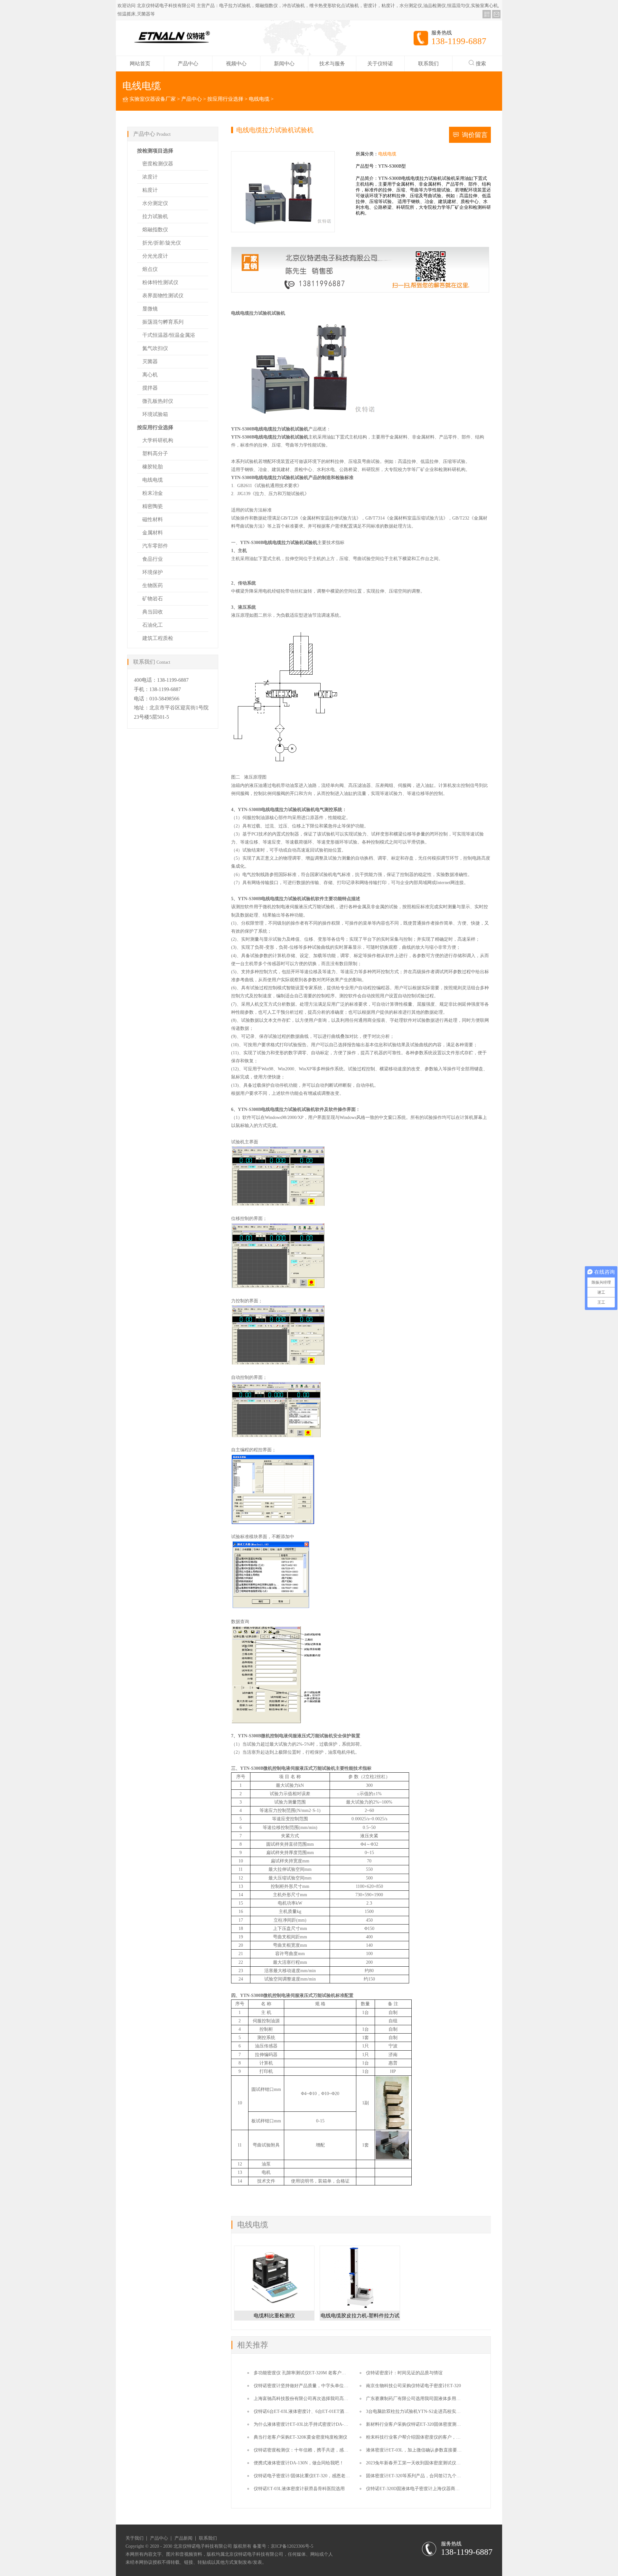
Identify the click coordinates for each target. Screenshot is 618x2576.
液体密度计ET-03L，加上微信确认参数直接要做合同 (418, 2450)
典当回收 (153, 612)
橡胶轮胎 (153, 467)
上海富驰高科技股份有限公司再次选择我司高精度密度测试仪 (314, 2399)
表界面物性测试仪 (163, 295)
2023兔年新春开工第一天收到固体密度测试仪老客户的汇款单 (427, 2463)
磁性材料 (153, 519)
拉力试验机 (155, 216)
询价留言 (475, 135)
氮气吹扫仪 (155, 348)
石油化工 (153, 625)
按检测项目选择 (155, 151)
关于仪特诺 (380, 64)
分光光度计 (155, 256)
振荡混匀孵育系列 (163, 322)
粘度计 (150, 190)
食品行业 (153, 559)
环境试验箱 (155, 414)
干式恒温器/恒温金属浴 (169, 335)
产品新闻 (183, 2538)
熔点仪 (150, 269)
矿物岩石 (153, 599)
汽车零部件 (155, 546)
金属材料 (153, 533)
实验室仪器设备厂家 (153, 99)
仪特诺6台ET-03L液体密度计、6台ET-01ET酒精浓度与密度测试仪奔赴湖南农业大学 (337, 2411)
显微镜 (150, 309)
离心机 (150, 375)
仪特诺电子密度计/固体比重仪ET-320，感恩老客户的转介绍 (313, 2476)
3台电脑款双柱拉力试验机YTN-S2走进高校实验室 (416, 2411)
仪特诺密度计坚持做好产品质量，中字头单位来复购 (305, 2386)
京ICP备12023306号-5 (292, 2546)
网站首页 (140, 64)
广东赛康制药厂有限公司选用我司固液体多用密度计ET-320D (426, 2399)
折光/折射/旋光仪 (162, 243)
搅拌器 (150, 388)
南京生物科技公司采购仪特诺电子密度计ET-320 (413, 2386)
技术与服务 (332, 64)
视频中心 (236, 64)
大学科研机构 (158, 440)
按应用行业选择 (225, 99)
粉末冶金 (153, 493)
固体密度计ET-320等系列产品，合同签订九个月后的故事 (422, 2476)
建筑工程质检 (158, 638)
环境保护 (153, 572)
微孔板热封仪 (158, 401)
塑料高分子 (155, 453)
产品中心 (188, 64)
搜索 (481, 64)
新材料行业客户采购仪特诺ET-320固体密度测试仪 (416, 2424)
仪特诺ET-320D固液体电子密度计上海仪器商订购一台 (420, 2489)
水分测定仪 (155, 203)
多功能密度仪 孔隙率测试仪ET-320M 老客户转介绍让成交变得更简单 (322, 2373)
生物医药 (153, 585)
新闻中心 (284, 64)
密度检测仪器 (158, 164)
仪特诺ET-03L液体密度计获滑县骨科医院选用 (299, 2489)
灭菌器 (150, 361)
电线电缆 (259, 99)
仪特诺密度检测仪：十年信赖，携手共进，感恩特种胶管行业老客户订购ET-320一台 (337, 2450)
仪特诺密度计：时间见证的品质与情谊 (404, 2373)
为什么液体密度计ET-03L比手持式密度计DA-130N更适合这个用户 (319, 2424)
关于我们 (135, 2538)
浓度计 (150, 177)
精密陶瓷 (153, 506)
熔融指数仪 (155, 230)
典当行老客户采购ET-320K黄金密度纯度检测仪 (300, 2437)
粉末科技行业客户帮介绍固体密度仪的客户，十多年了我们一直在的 (434, 2437)
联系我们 (428, 64)
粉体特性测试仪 (160, 282)
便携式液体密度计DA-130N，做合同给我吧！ (299, 2463)
